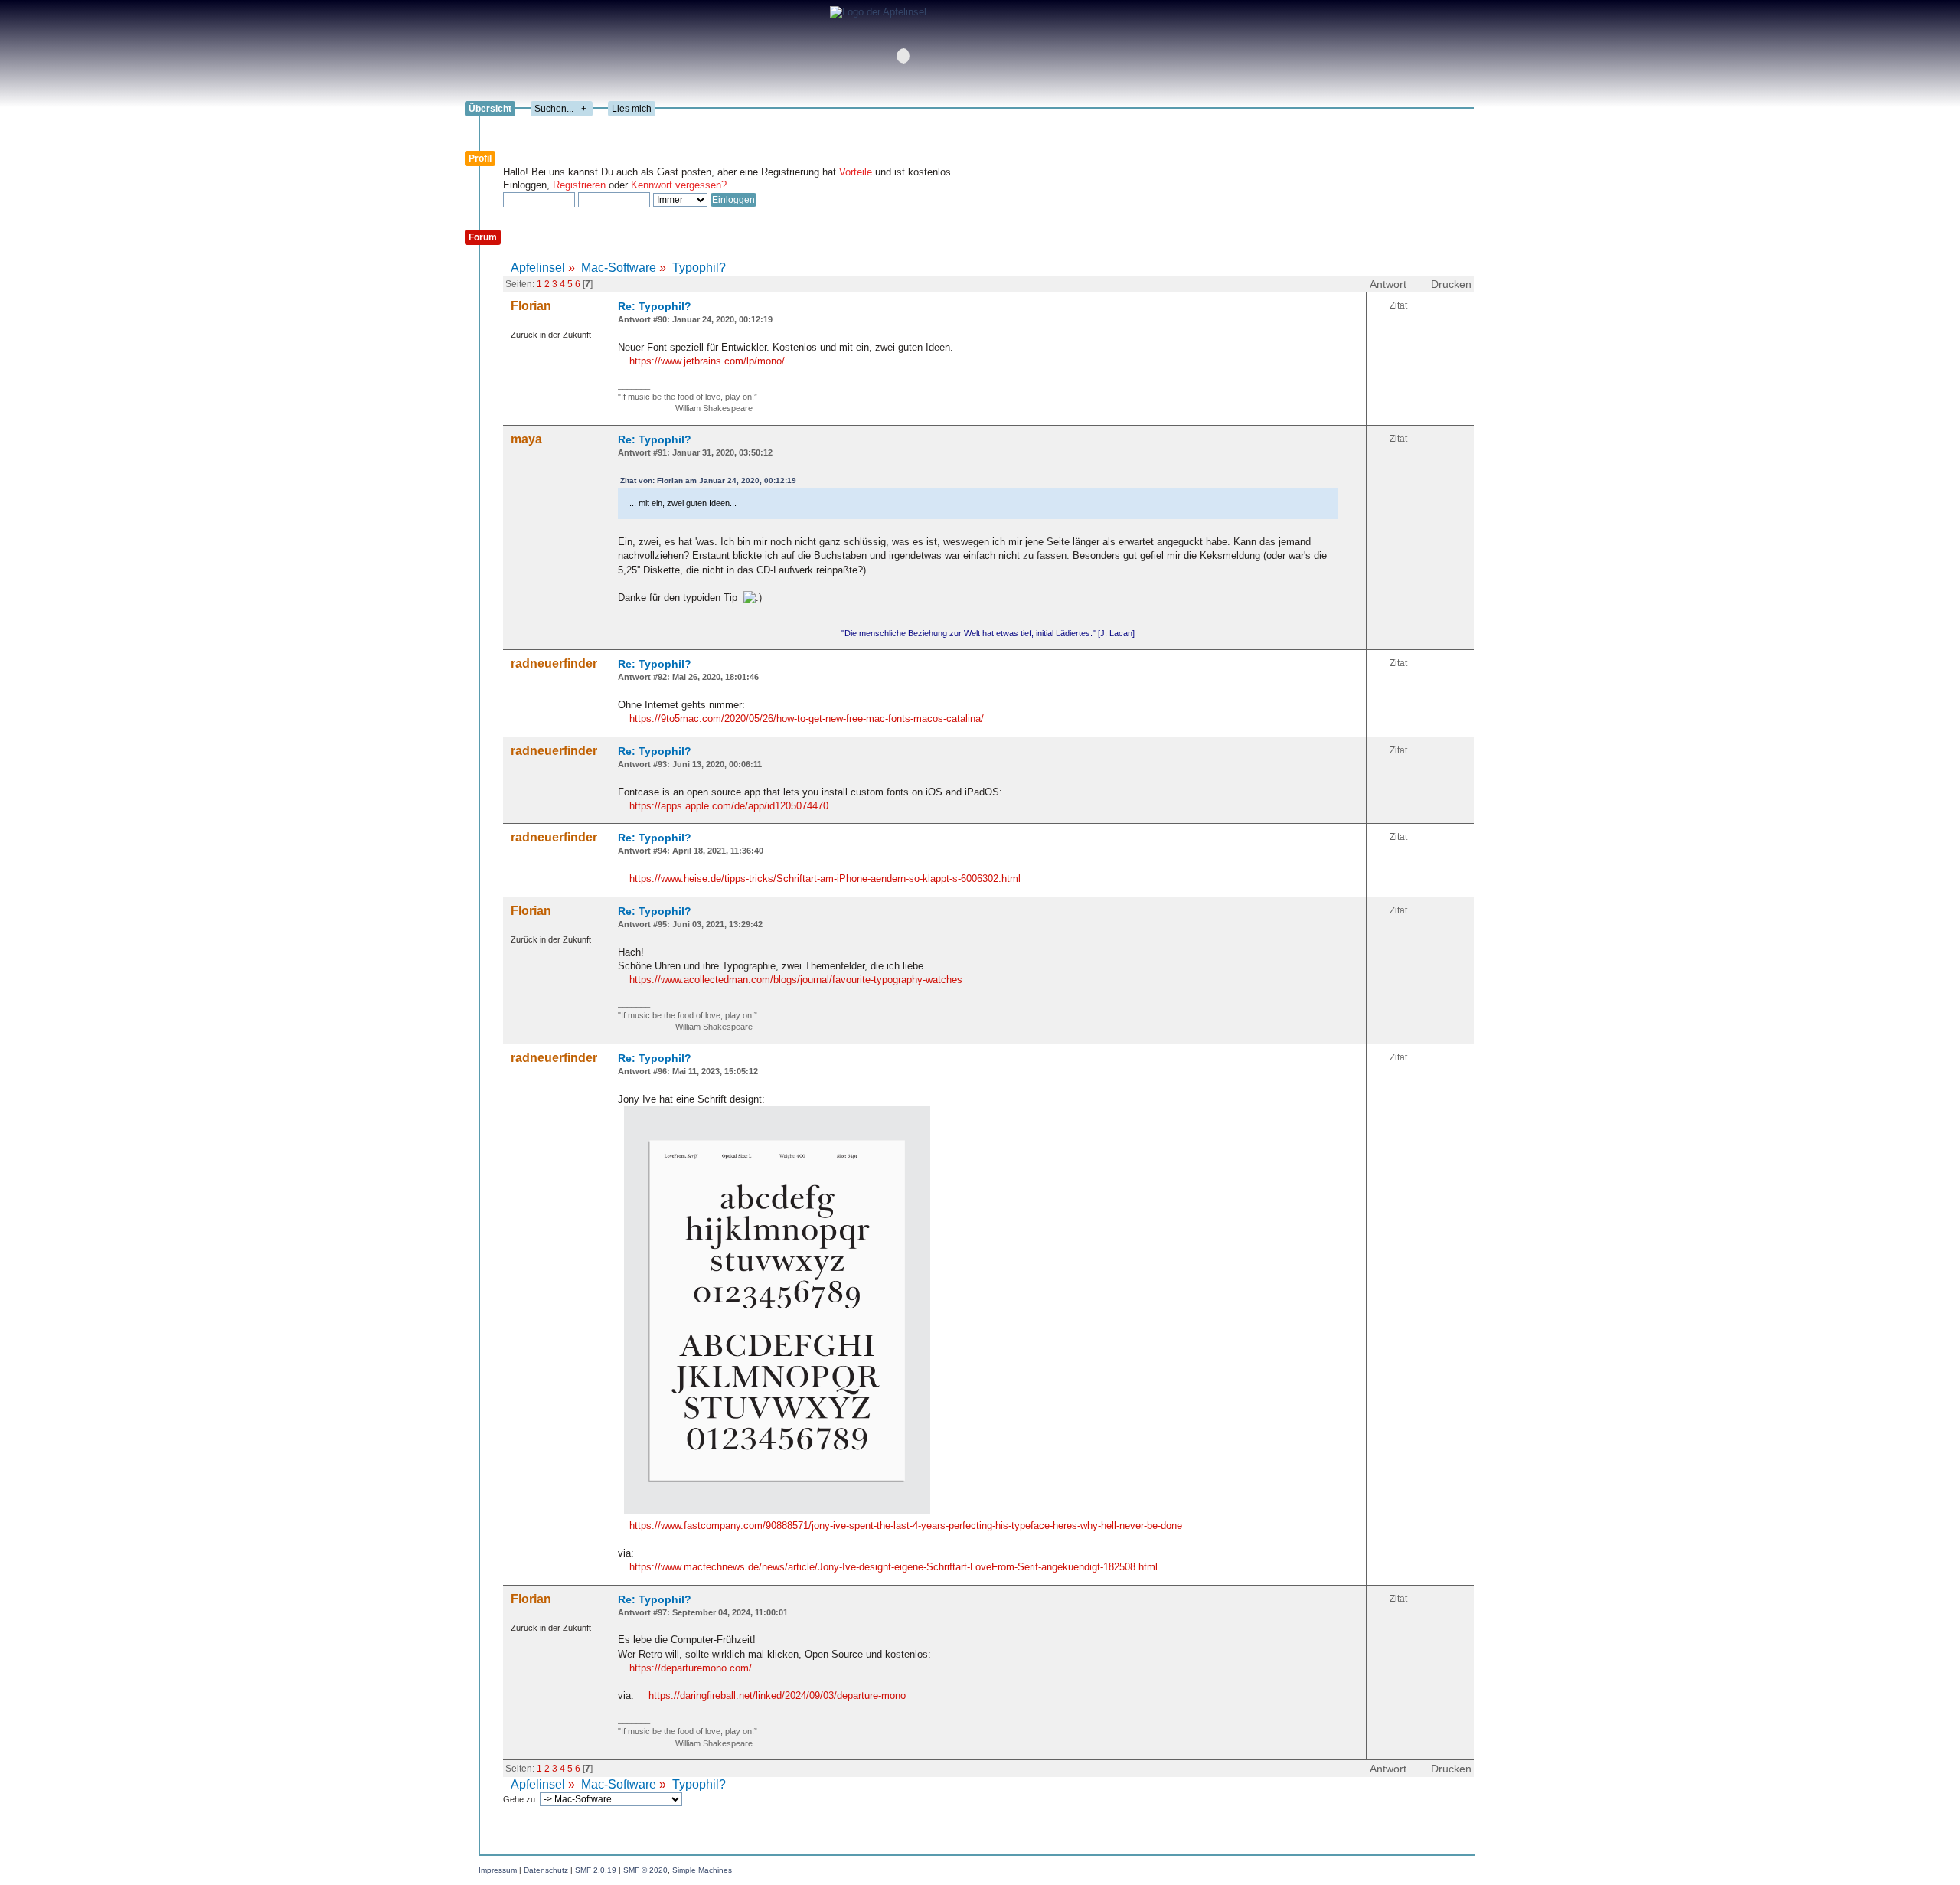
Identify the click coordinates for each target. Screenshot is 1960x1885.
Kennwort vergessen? (679, 185)
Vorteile (856, 172)
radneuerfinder (554, 663)
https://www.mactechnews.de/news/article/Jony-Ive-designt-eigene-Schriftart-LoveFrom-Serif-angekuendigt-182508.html (893, 1567)
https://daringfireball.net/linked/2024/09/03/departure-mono (777, 1696)
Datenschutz (546, 1870)
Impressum (498, 1870)
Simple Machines (702, 1870)
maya (526, 439)
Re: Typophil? (655, 306)
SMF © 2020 (645, 1870)
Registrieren (579, 185)
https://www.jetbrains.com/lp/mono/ (707, 361)
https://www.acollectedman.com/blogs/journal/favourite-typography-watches (796, 980)
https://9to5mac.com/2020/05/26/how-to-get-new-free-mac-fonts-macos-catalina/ (807, 719)
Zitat (1398, 305)
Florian (531, 306)
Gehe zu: (521, 1799)
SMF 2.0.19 (596, 1870)
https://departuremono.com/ (691, 1668)
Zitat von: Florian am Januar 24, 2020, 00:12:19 (708, 480)
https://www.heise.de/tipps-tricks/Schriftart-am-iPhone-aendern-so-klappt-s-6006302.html (825, 879)
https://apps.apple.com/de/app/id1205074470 (729, 806)
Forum (483, 237)
